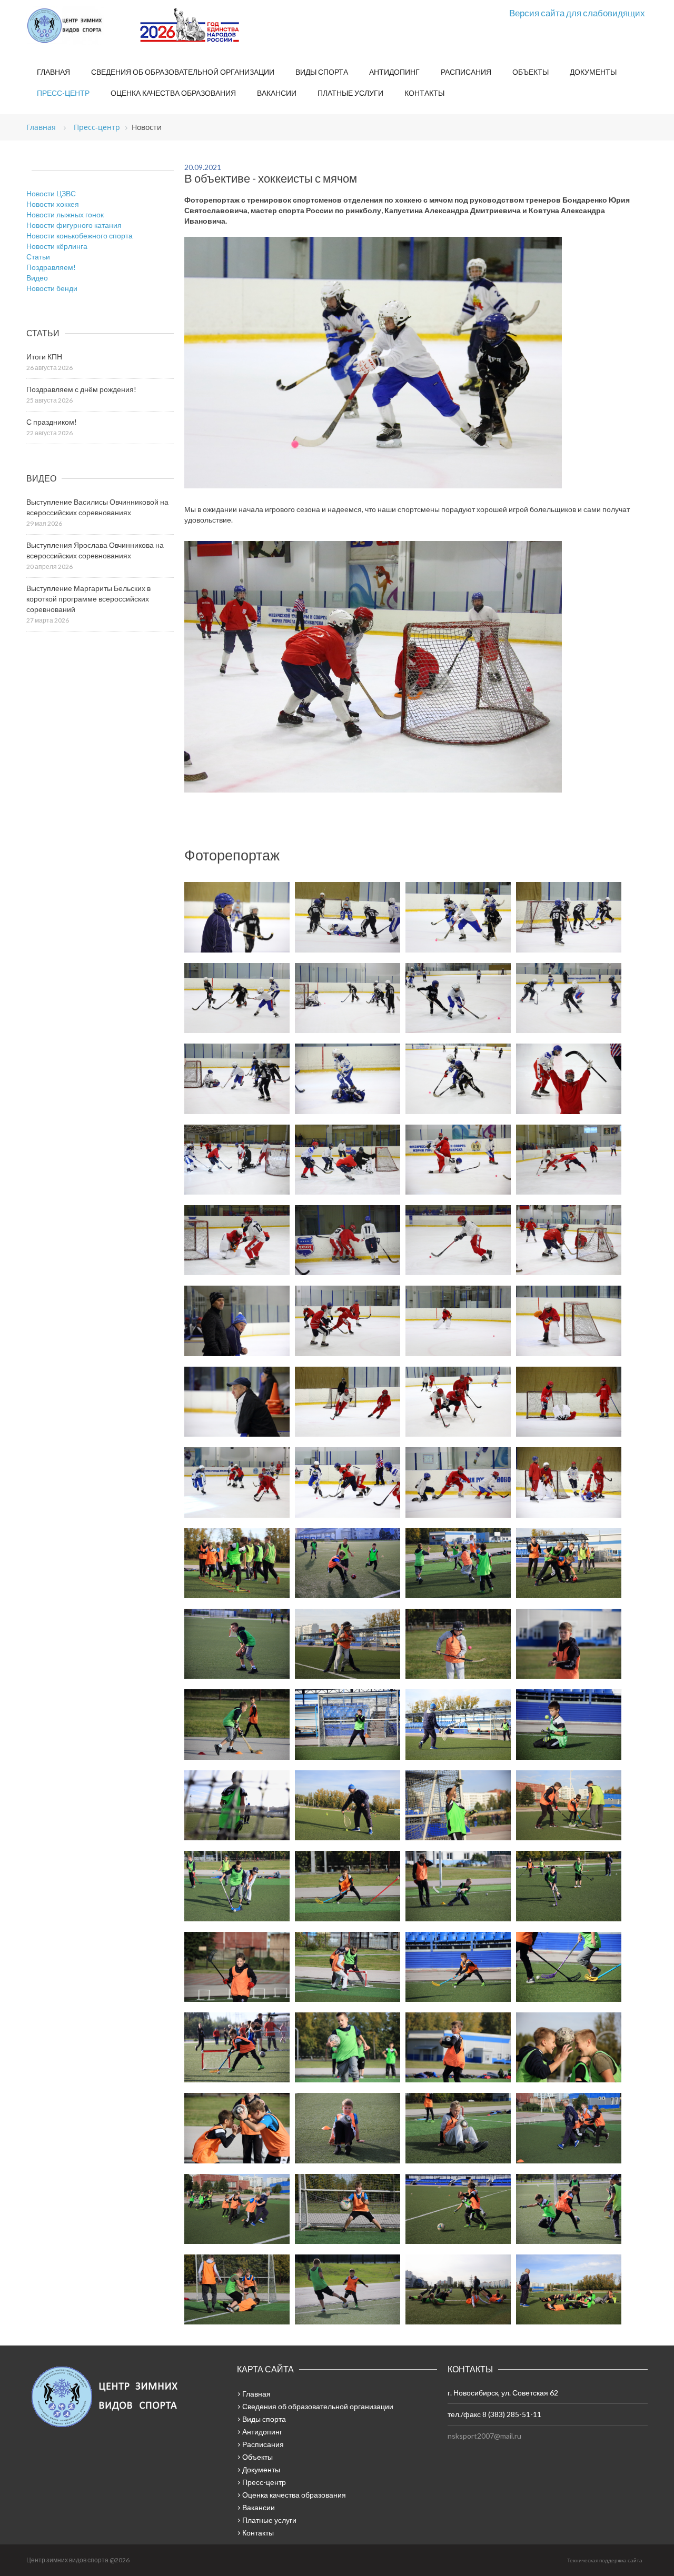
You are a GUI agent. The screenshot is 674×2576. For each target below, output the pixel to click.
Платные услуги (350, 93)
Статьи (38, 257)
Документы (593, 72)
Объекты (531, 72)
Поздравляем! (51, 267)
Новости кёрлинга (57, 246)
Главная (53, 72)
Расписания (466, 72)
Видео (37, 278)
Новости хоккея (53, 204)
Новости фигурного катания (74, 225)
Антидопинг (394, 72)
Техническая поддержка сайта (605, 2560)
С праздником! (52, 422)
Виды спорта (322, 72)
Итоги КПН (44, 357)
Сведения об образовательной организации (183, 72)
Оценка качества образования (173, 93)
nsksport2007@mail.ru (484, 2436)
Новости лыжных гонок (65, 214)
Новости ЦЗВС (51, 193)
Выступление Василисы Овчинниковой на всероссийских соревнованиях (97, 507)
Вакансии (277, 93)
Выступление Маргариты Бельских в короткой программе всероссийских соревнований (88, 599)
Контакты (424, 93)
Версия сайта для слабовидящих (577, 13)
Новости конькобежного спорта (80, 235)
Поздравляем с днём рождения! (81, 389)
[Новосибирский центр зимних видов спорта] (79, 26)
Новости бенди (52, 288)
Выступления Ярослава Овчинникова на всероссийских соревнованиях (95, 550)
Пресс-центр (63, 93)
